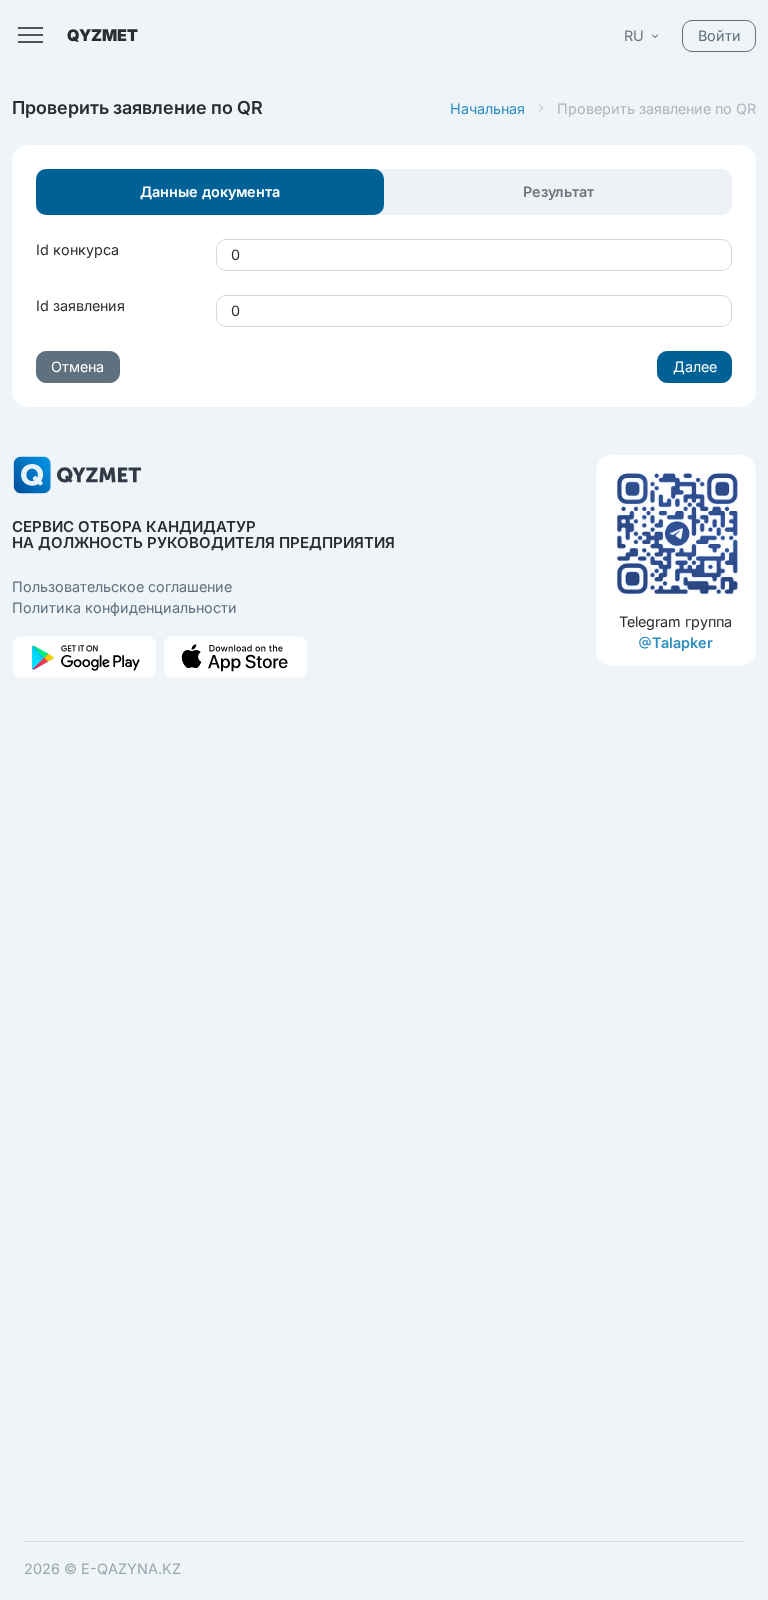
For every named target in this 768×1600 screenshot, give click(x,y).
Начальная (487, 108)
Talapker (682, 642)
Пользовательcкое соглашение (122, 586)
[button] (643, 35)
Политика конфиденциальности (124, 607)
